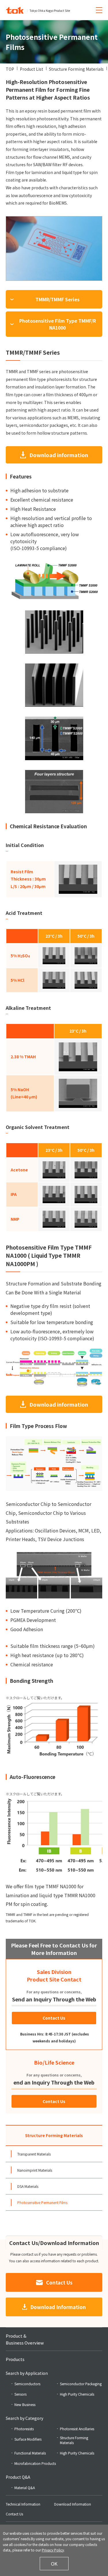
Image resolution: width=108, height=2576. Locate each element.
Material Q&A (25, 2488)
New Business (25, 2404)
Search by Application (27, 2373)
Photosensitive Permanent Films (42, 2202)
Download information (59, 455)
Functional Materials (30, 2453)
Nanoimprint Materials (35, 2170)
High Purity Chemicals (77, 2394)
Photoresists (24, 2429)
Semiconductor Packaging (81, 2384)
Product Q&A (18, 2477)
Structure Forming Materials (54, 2135)
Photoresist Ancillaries (77, 2429)
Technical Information (23, 2504)
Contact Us (54, 2018)
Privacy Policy (53, 2550)
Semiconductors (27, 2384)
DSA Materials (28, 2186)
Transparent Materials (34, 2154)
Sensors (20, 2394)
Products (15, 2359)
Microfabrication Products (35, 2463)
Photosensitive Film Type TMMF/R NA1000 (58, 324)
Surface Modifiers (28, 2439)
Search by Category (24, 2418)
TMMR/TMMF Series (57, 299)
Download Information (58, 2307)
